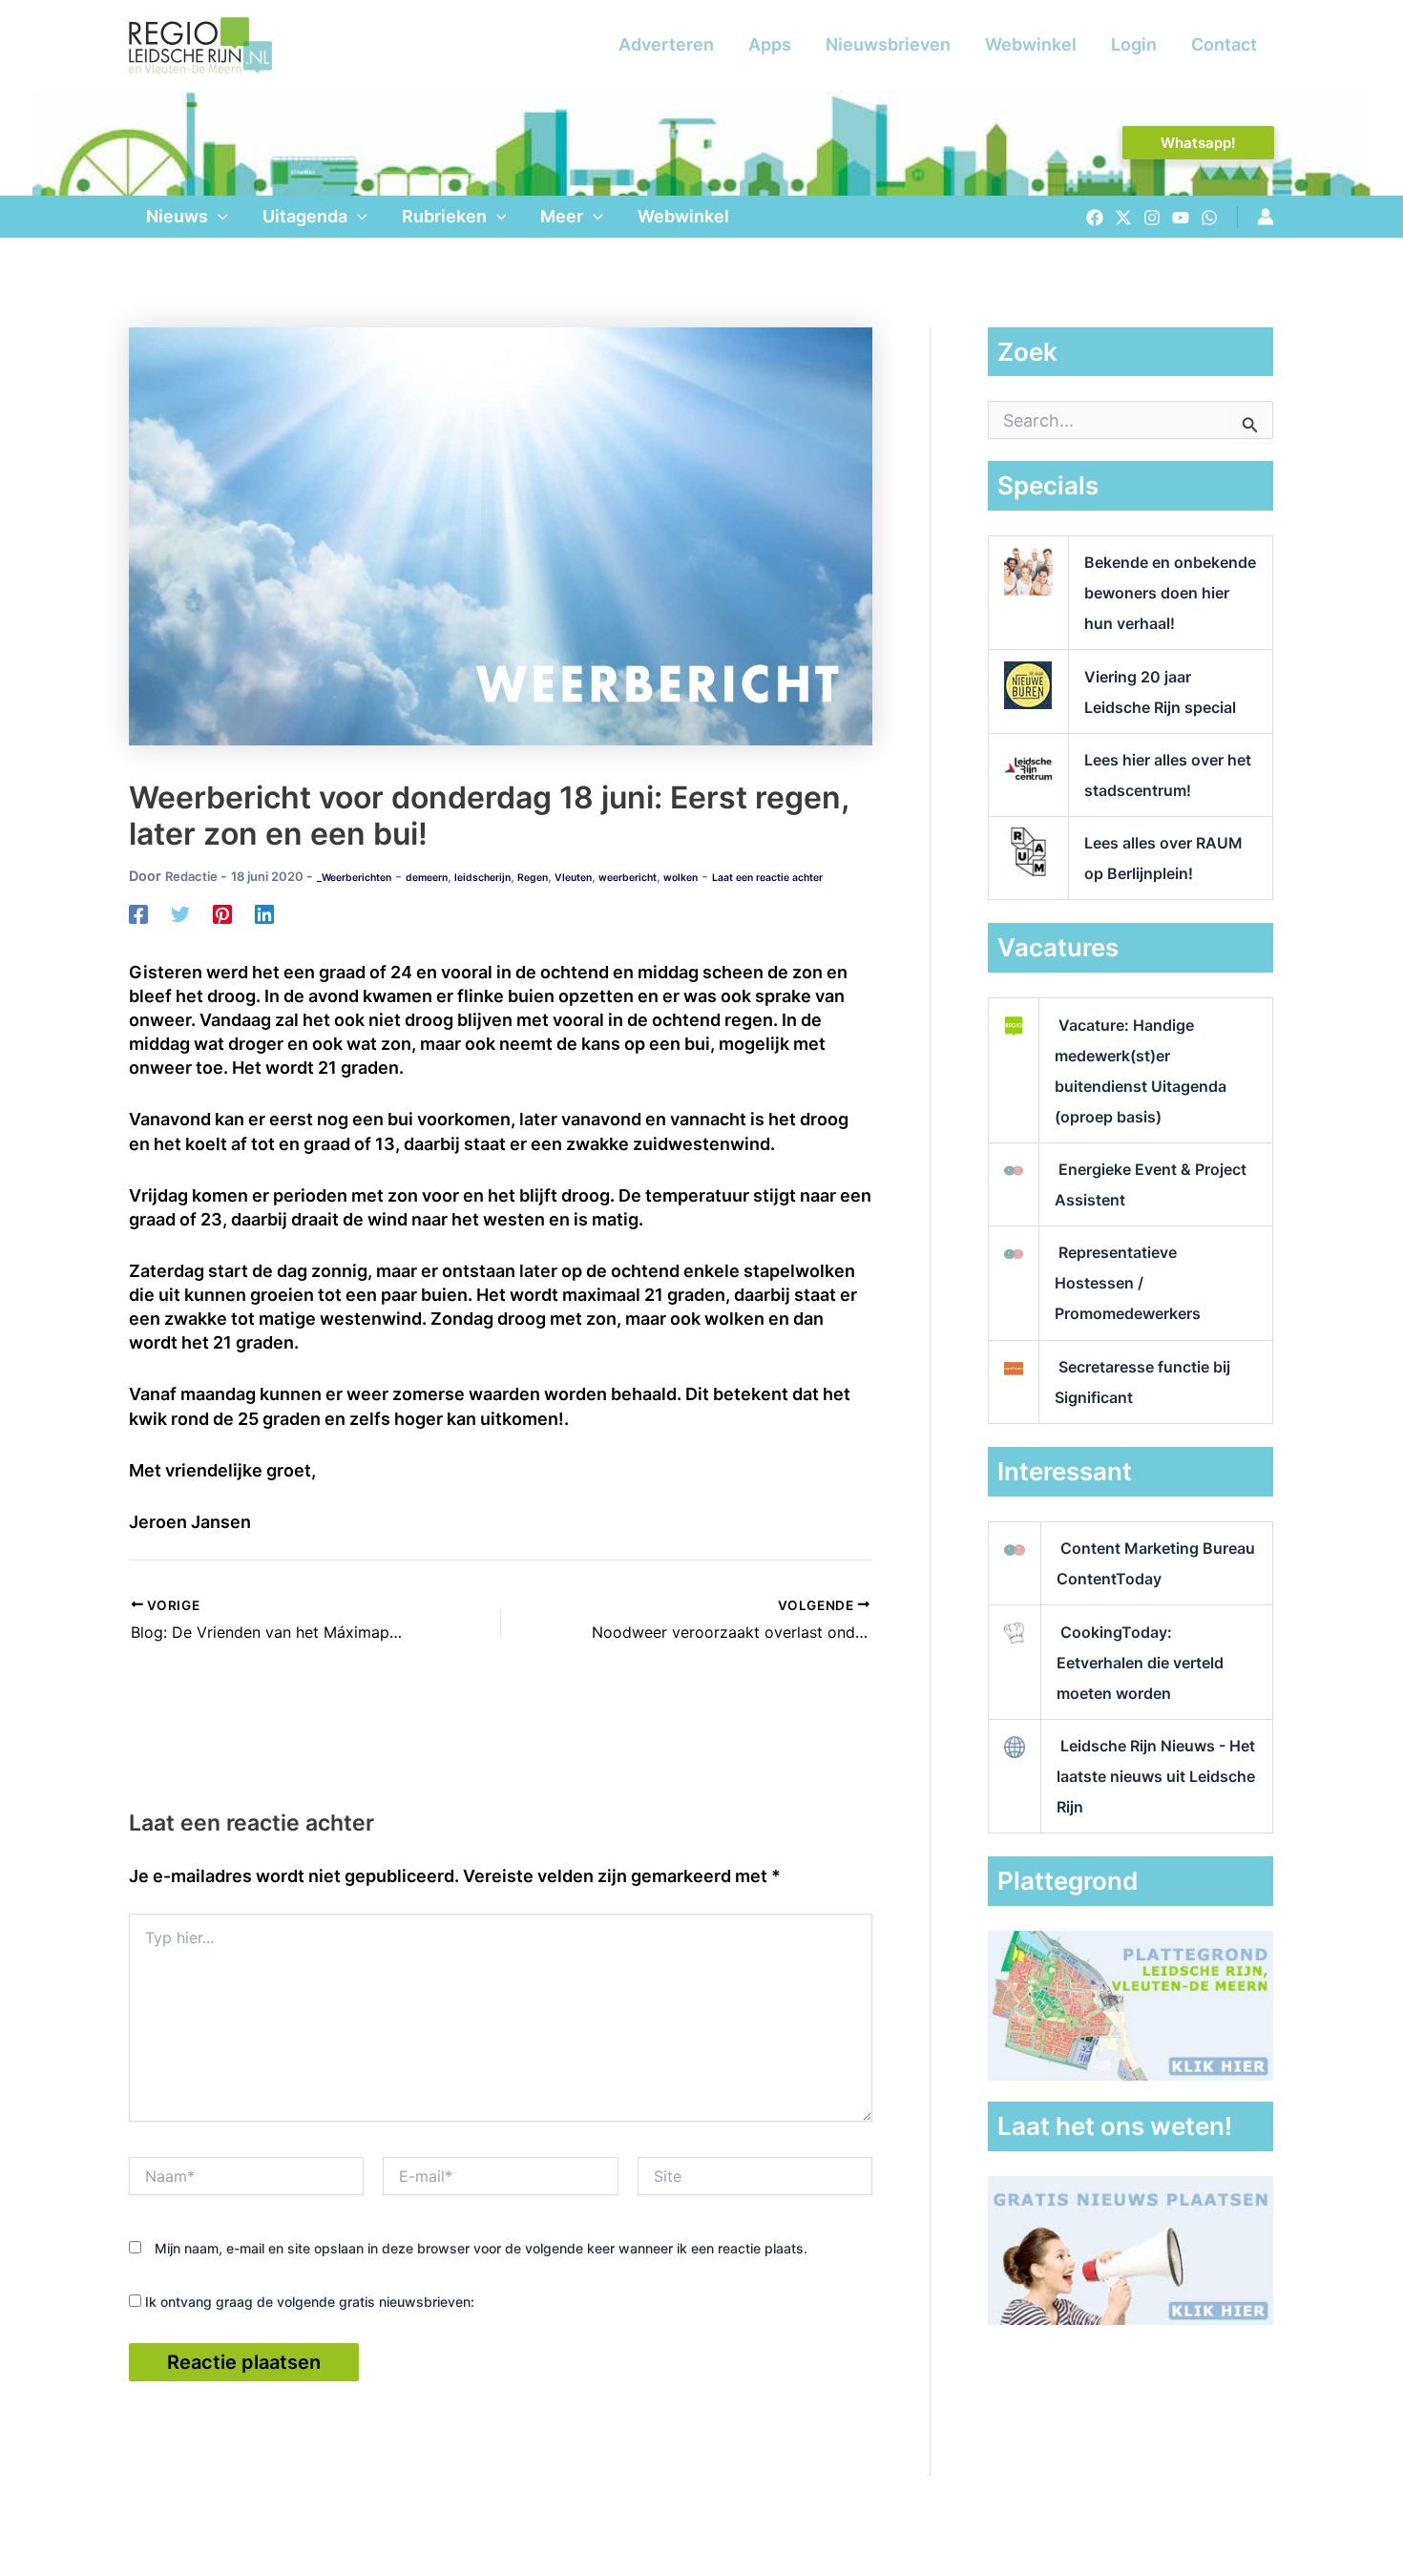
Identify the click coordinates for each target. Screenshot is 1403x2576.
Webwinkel (1031, 44)
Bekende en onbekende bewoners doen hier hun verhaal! (1170, 593)
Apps (770, 44)
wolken (681, 878)
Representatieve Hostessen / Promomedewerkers (1128, 1283)
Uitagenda (305, 216)
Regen (533, 878)
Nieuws (177, 216)
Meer (562, 216)
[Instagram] (1152, 218)
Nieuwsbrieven (888, 44)
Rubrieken (444, 216)
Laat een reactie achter (767, 878)
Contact (1224, 44)
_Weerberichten (354, 878)
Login (1134, 44)
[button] (1198, 143)
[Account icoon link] (1266, 217)
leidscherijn (482, 878)
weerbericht (628, 878)
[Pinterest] (222, 913)
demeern (427, 878)
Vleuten (573, 878)
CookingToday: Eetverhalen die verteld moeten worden (1140, 1663)
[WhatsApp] (1209, 218)
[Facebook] (1095, 218)
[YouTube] (1181, 218)
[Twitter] (1123, 218)
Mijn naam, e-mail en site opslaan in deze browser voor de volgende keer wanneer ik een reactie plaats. (481, 2248)
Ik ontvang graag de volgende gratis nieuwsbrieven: (308, 2302)
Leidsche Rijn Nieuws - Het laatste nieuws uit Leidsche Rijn (1156, 1776)
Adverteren (666, 44)
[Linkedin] (264, 913)
